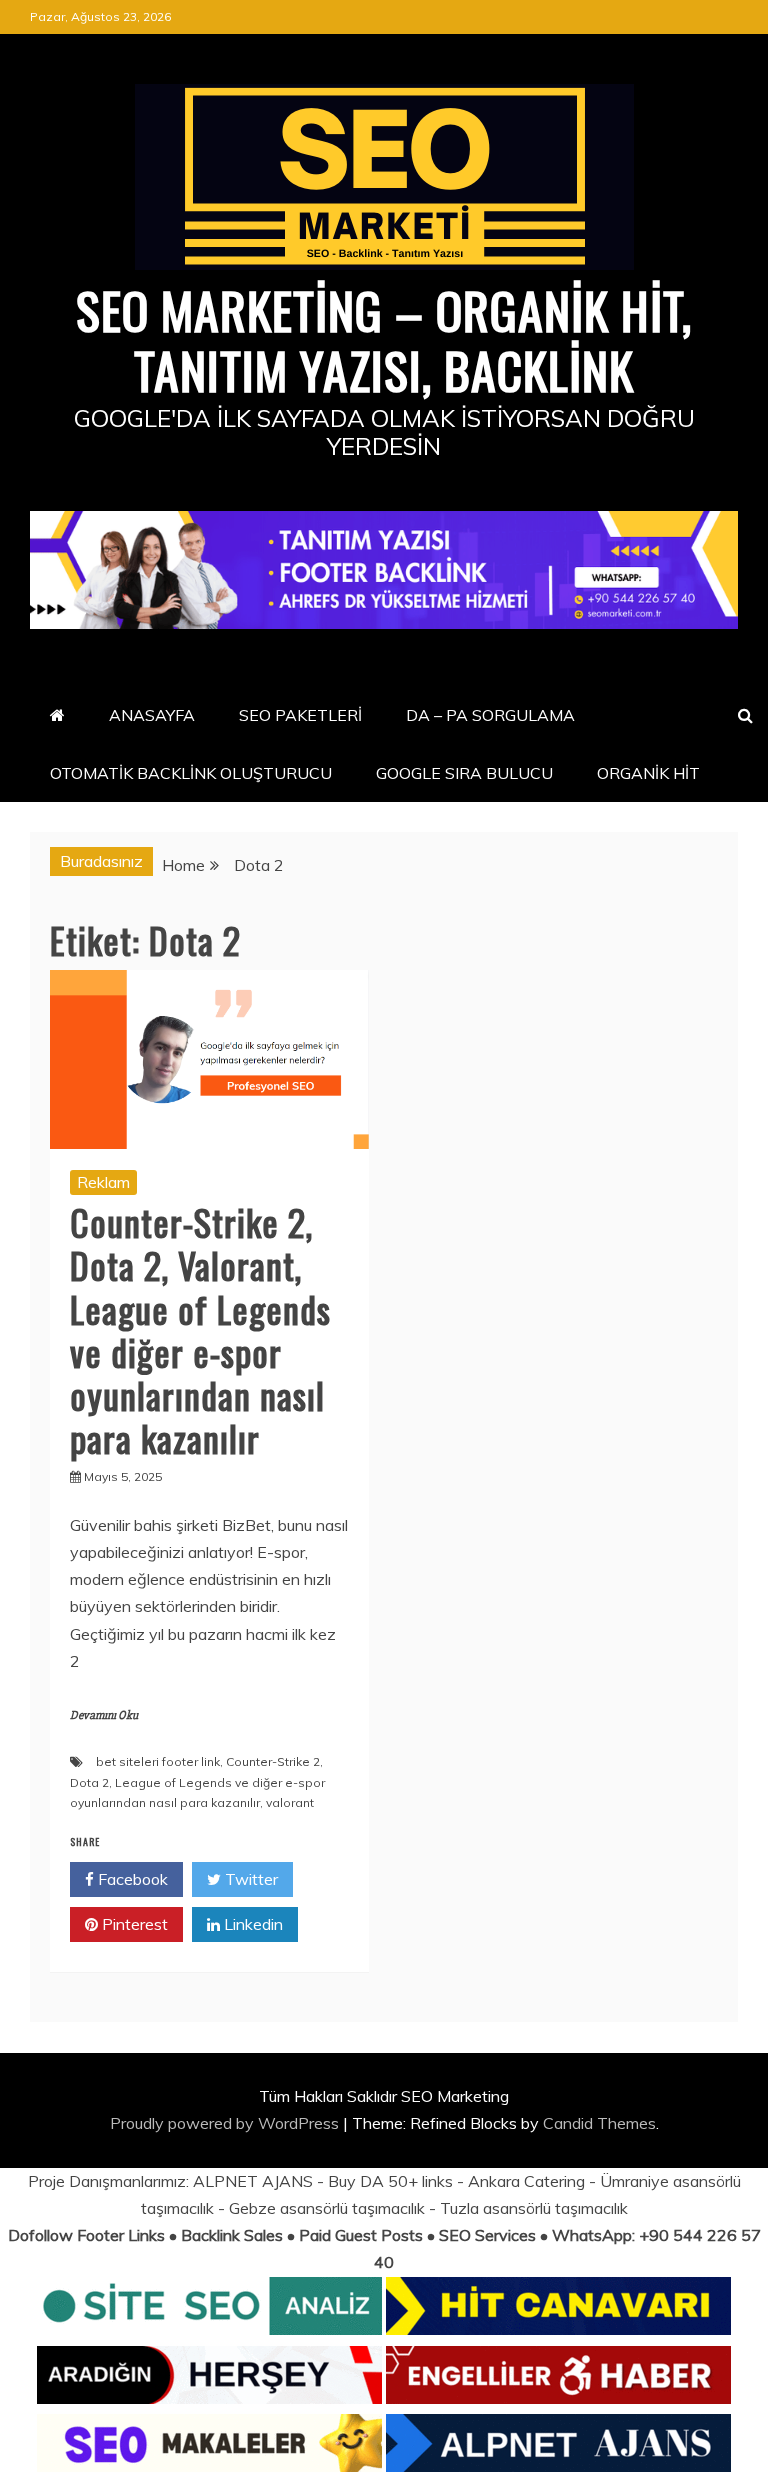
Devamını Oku (104, 1715)
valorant (290, 1802)
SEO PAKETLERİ (300, 715)
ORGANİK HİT (648, 773)
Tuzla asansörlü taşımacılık (534, 2208)
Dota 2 (89, 1782)
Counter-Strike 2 (273, 1761)
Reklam (103, 1182)
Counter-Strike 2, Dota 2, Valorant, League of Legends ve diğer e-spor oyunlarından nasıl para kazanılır (200, 1329)
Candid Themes (599, 2123)
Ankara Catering (526, 2181)
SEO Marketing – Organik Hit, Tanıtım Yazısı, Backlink (384, 339)
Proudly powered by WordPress (226, 2123)
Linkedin (251, 1924)
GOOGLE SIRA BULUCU (464, 773)
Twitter (249, 1879)
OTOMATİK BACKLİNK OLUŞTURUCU (191, 773)
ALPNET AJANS (253, 2181)
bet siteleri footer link (158, 1761)
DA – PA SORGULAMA (490, 715)
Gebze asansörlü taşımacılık (327, 2208)
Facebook (131, 1879)
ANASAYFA (152, 715)
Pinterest (133, 1924)
